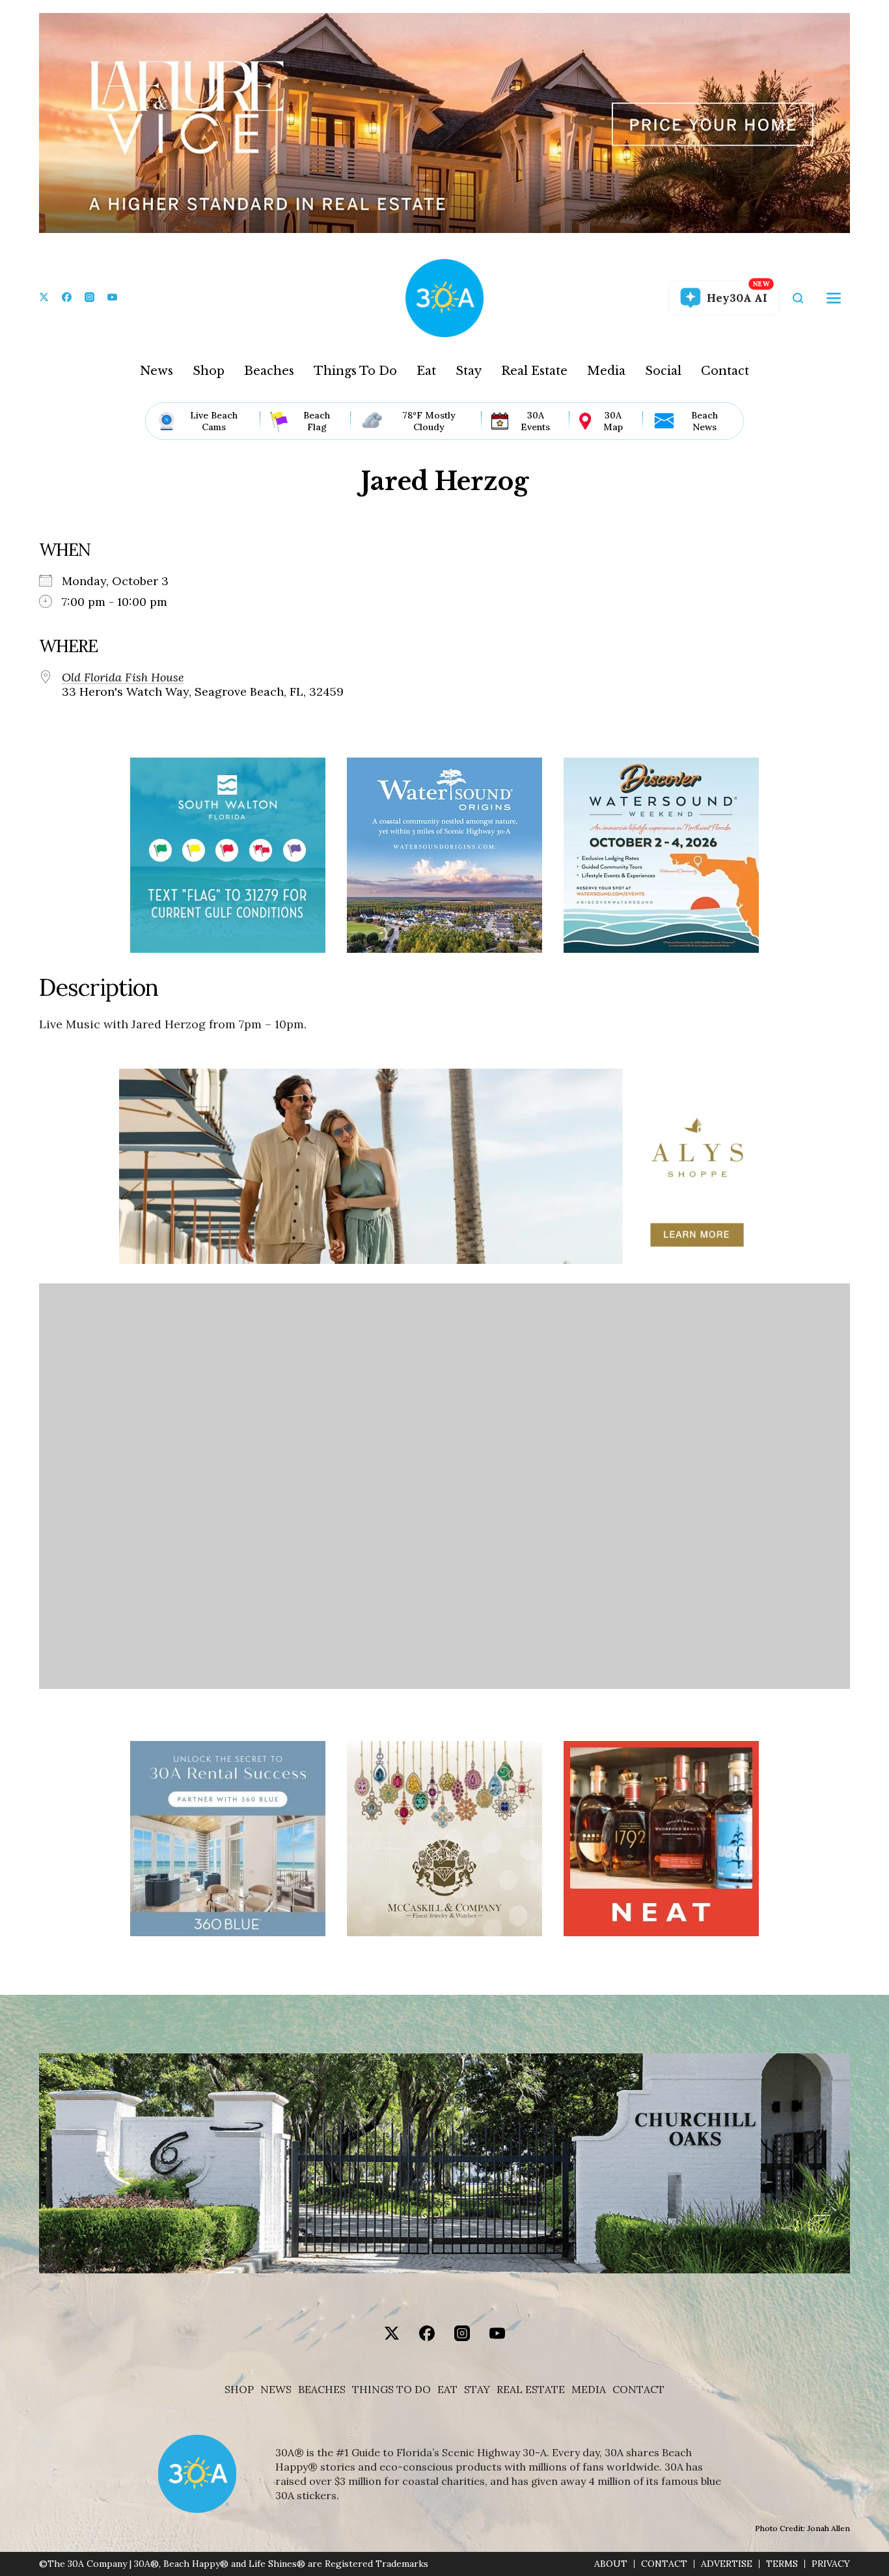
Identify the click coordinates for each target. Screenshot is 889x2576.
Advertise (727, 2564)
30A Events (535, 421)
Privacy (831, 2564)
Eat (426, 371)
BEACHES (322, 2390)
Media (606, 371)
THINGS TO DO (391, 2390)
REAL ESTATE (531, 2390)
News (157, 371)
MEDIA (589, 2390)
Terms (782, 2564)
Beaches (269, 371)
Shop (209, 371)
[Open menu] (834, 298)
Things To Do (355, 371)
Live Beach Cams (214, 421)
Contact (725, 371)
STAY (477, 2390)
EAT (447, 2390)
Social (663, 371)
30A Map (613, 421)
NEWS (276, 2390)
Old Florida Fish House (123, 678)
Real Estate (534, 371)
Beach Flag (317, 421)
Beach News (704, 421)
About (611, 2564)
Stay (469, 371)
